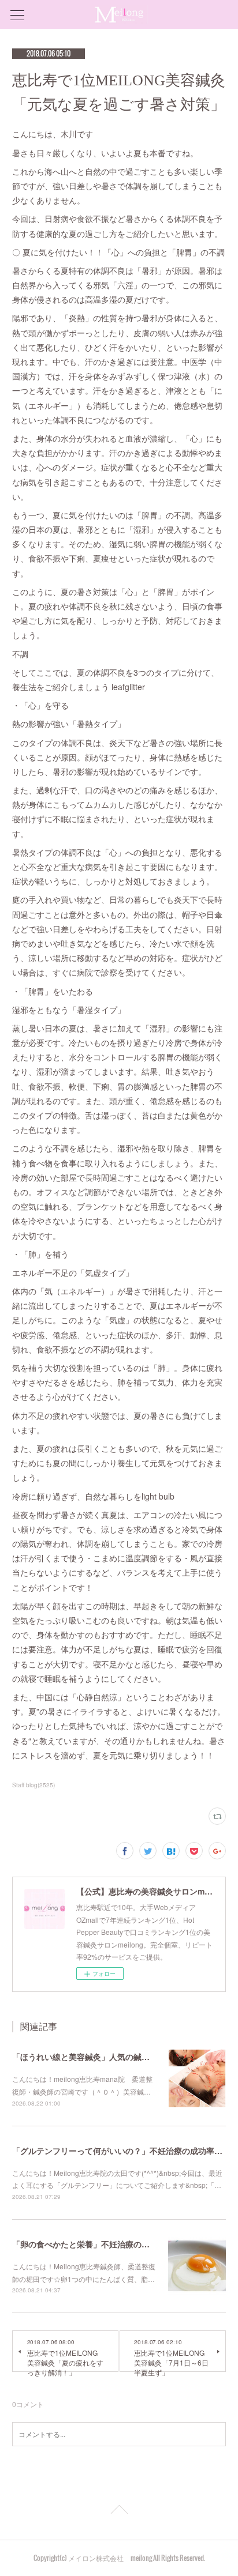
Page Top (119, 2511)
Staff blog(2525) (34, 1785)
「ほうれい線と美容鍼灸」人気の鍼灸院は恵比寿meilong (117, 2057)
